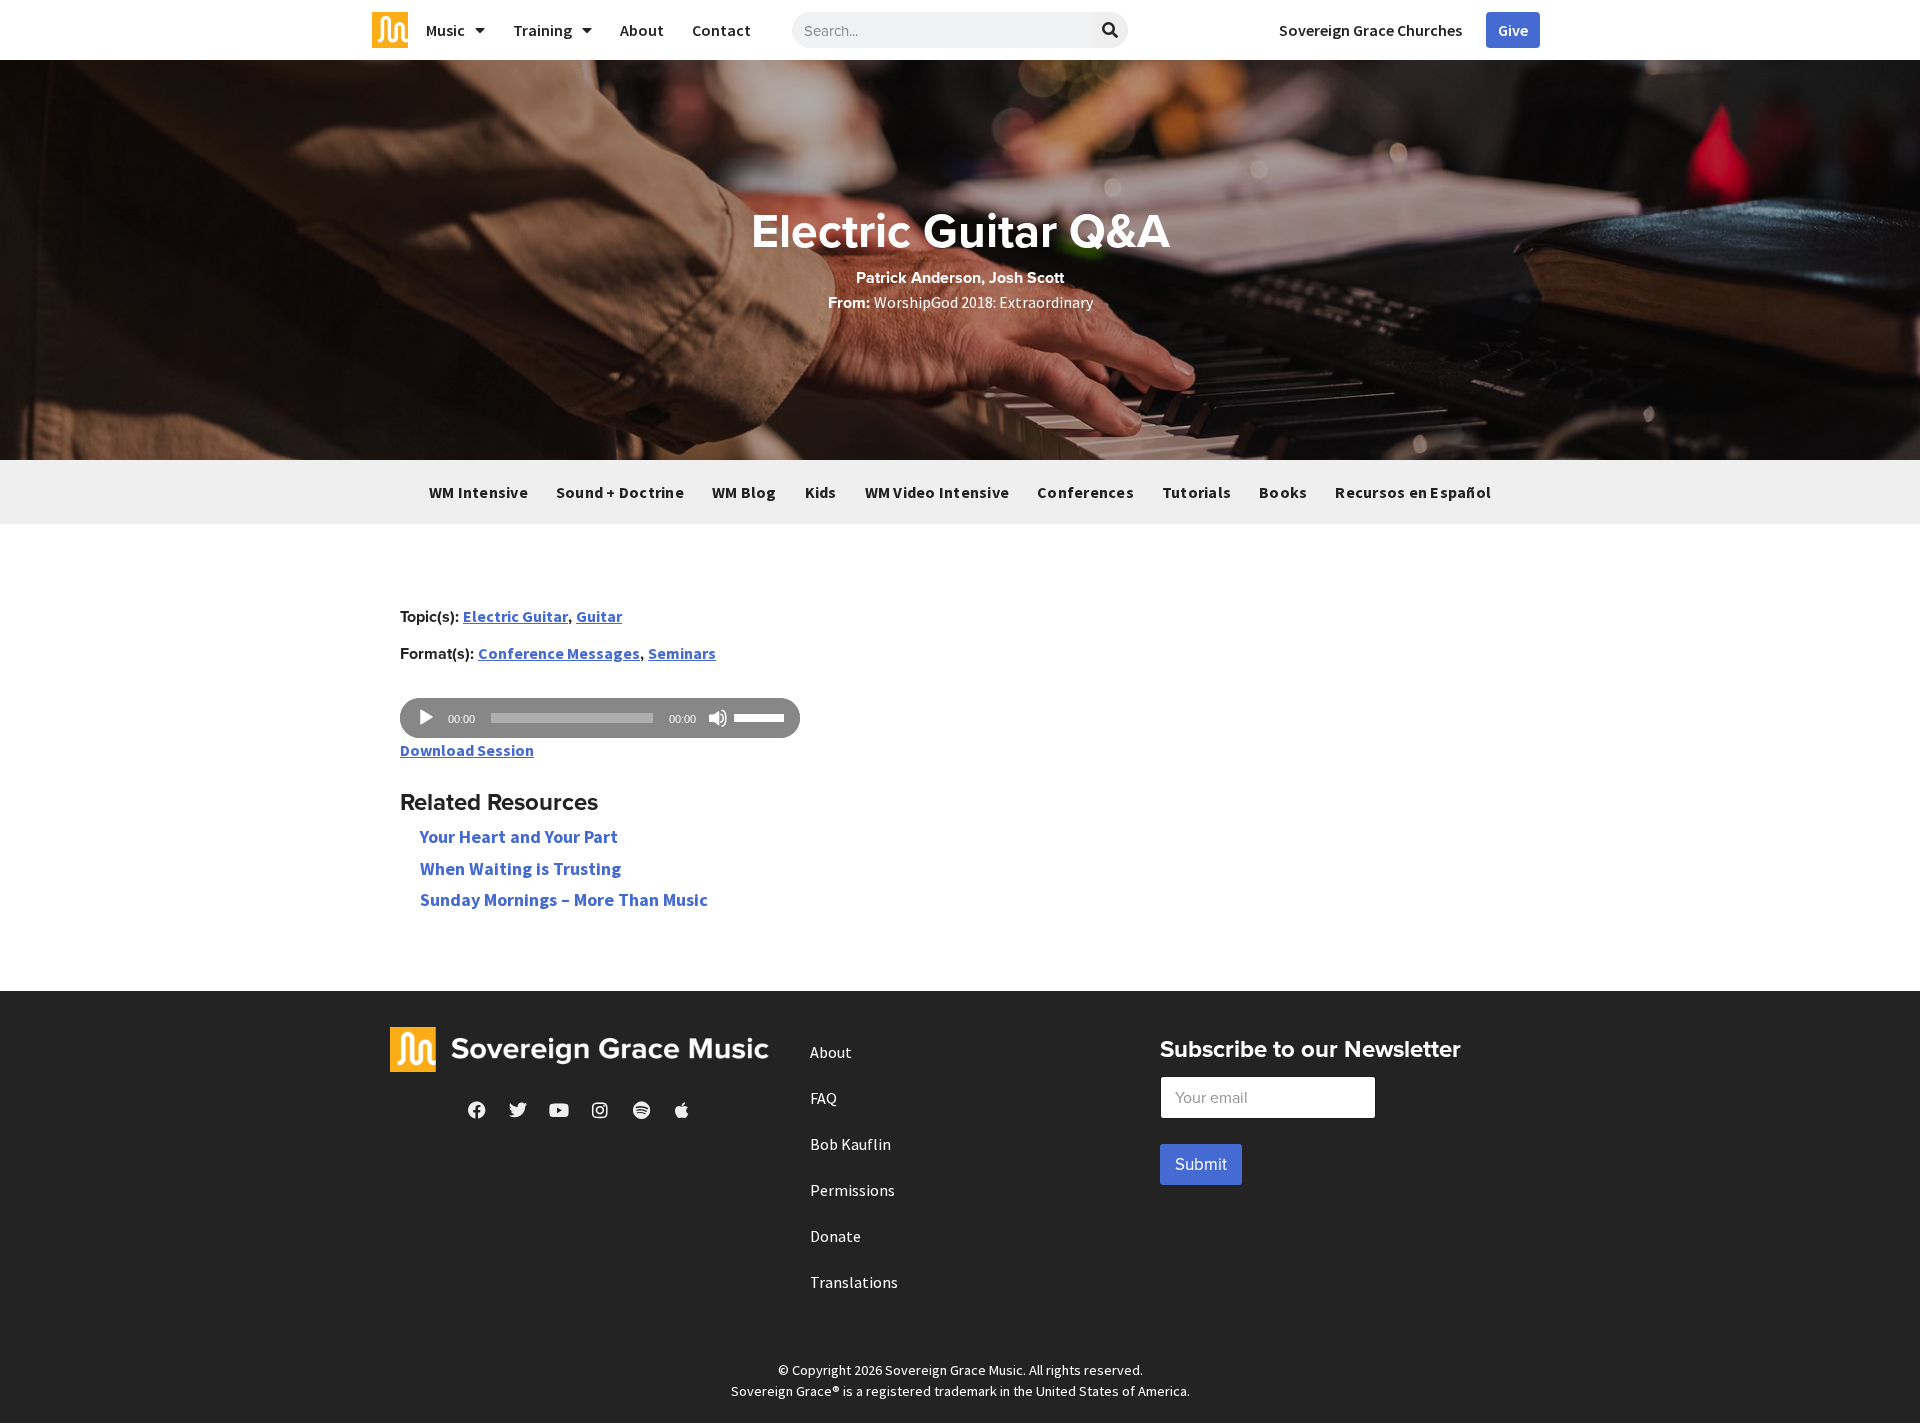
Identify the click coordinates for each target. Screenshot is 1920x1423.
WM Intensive (478, 492)
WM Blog (744, 492)
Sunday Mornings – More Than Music (564, 899)
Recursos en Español (1413, 492)
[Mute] (718, 718)
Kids (821, 492)
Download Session (467, 750)
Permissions (852, 1190)
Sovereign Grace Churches (1370, 30)
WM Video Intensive (937, 492)
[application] (600, 718)
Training (542, 30)
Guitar (599, 616)
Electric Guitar (515, 616)
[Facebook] (477, 1110)
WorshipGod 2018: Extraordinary (983, 302)
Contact (721, 30)
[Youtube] (559, 1110)
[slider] (762, 716)
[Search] (1110, 30)
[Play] (426, 718)
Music (445, 30)
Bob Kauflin (850, 1144)
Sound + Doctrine (620, 492)
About (642, 30)
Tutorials (1196, 492)
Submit (1201, 1164)
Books (1283, 492)
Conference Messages (559, 653)
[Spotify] (641, 1110)
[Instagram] (600, 1110)
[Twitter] (518, 1110)
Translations (854, 1282)
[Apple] (682, 1110)
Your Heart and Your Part (519, 836)
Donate (835, 1236)
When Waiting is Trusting (520, 868)
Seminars (682, 653)
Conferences (1085, 492)
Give (1513, 30)
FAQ (823, 1098)
